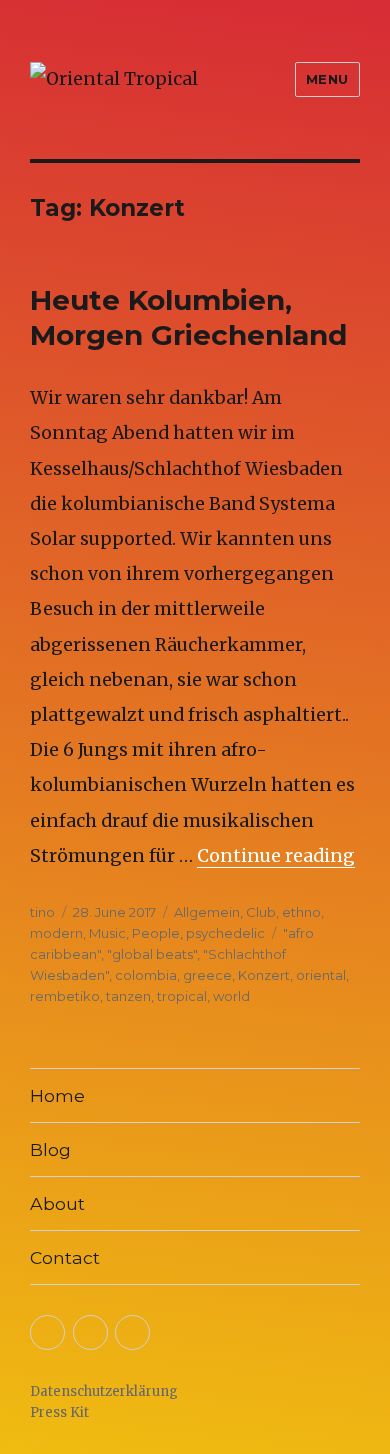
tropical (182, 996)
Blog (50, 1149)
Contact (65, 1257)
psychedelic (225, 933)
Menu (327, 79)
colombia (146, 975)
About (57, 1203)
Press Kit (59, 1412)
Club (261, 912)
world (231, 996)
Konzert (264, 975)
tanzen (128, 996)
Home (57, 1095)
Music (107, 933)
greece (207, 975)
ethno (301, 912)
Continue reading (276, 856)
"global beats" (152, 954)
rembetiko (65, 996)
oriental (321, 975)
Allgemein (207, 912)
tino (42, 912)
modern (56, 933)
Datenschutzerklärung (104, 1391)
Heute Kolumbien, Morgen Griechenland (188, 317)
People (156, 933)
